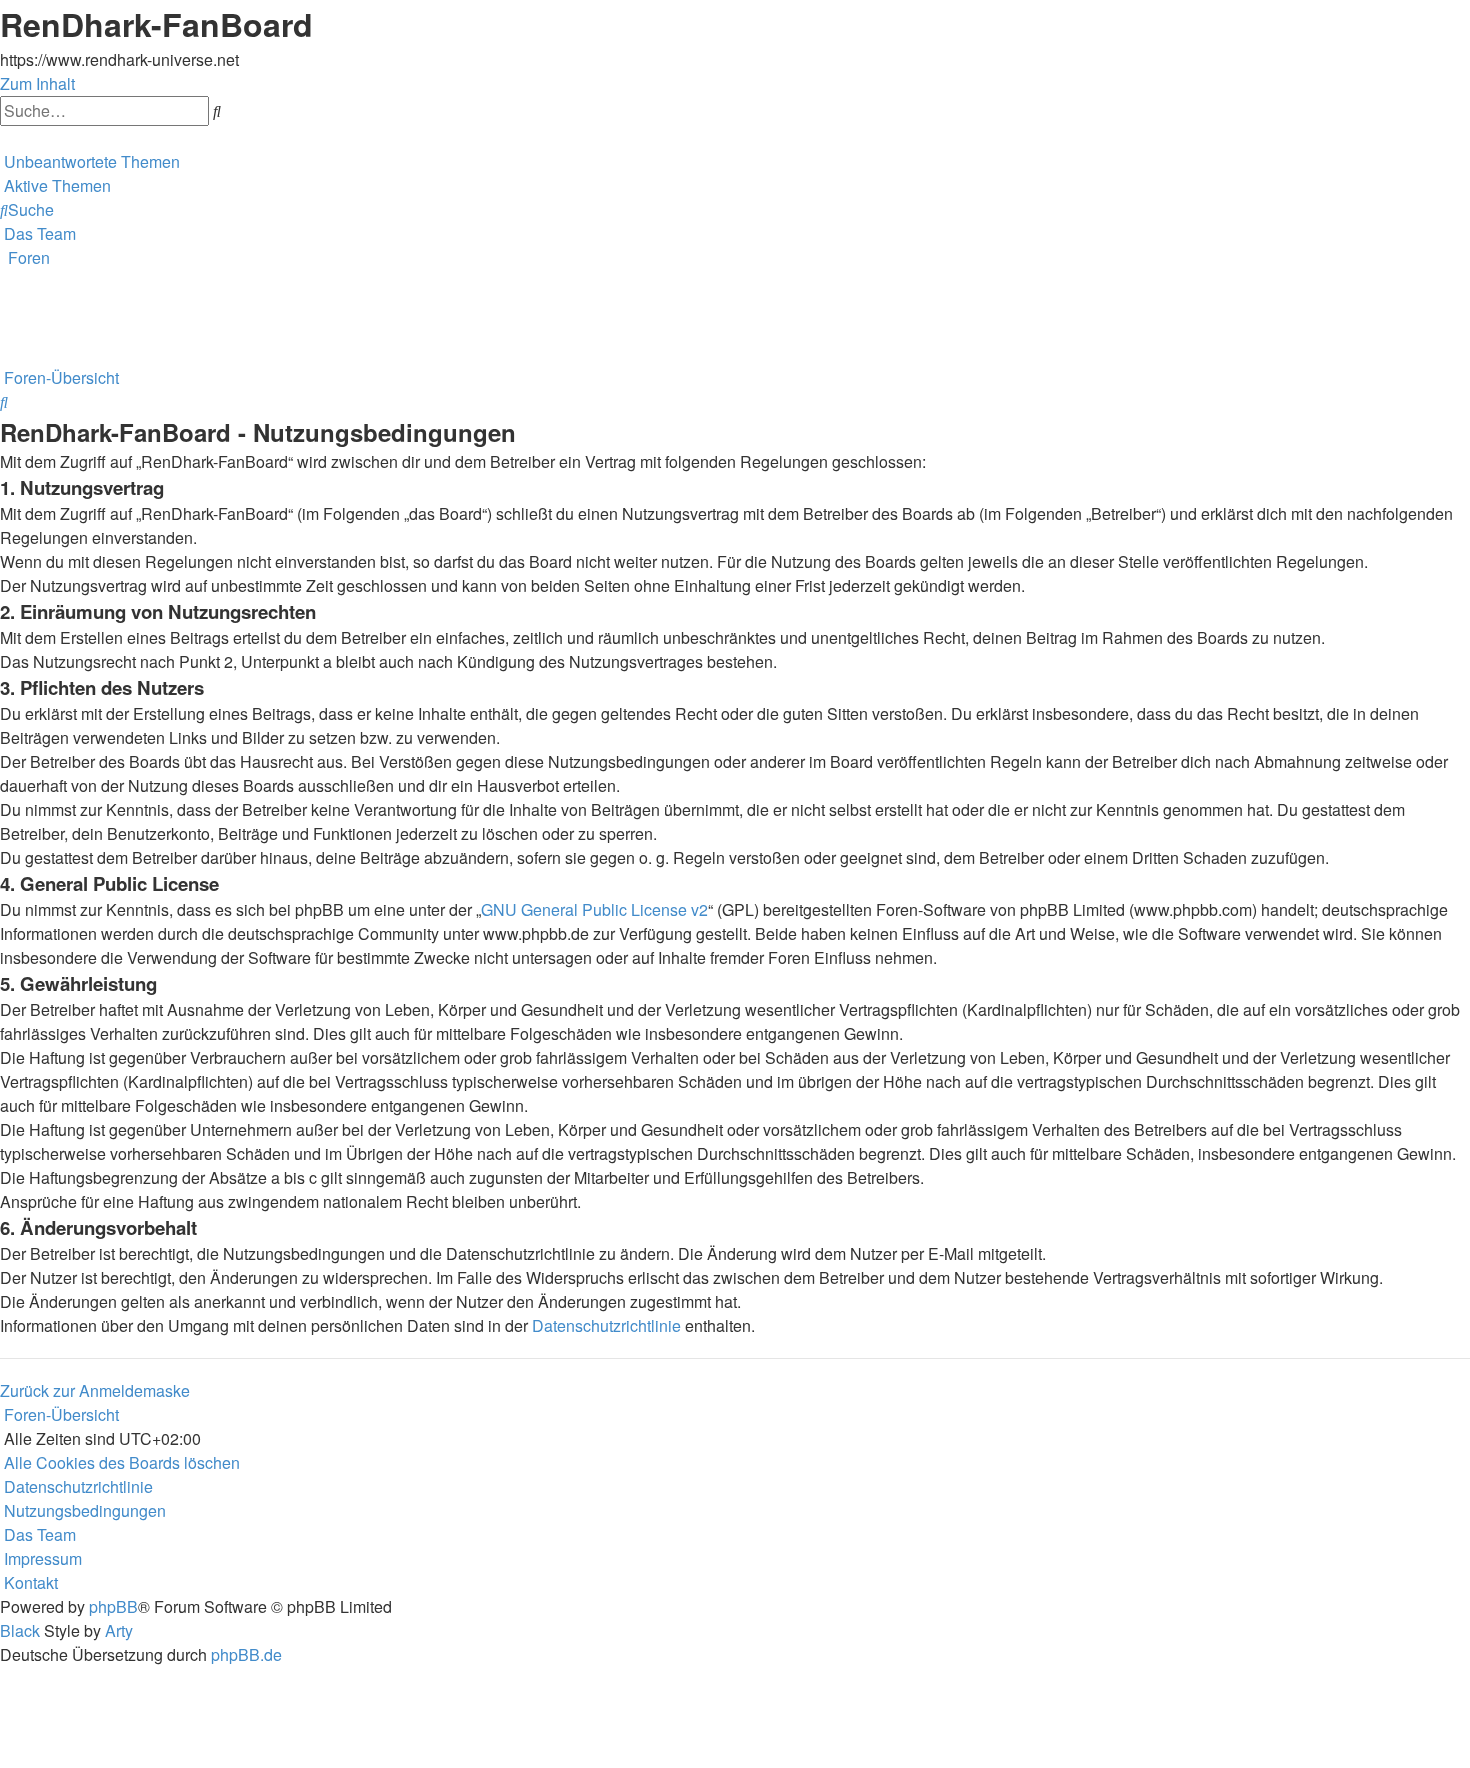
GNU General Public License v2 (594, 909)
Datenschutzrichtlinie (606, 1325)
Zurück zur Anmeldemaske (95, 1390)
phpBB (113, 1606)
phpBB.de (246, 1654)
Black (20, 1630)
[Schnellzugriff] (2, 137)
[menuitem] (90, 161)
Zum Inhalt (37, 83)
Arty (119, 1630)
